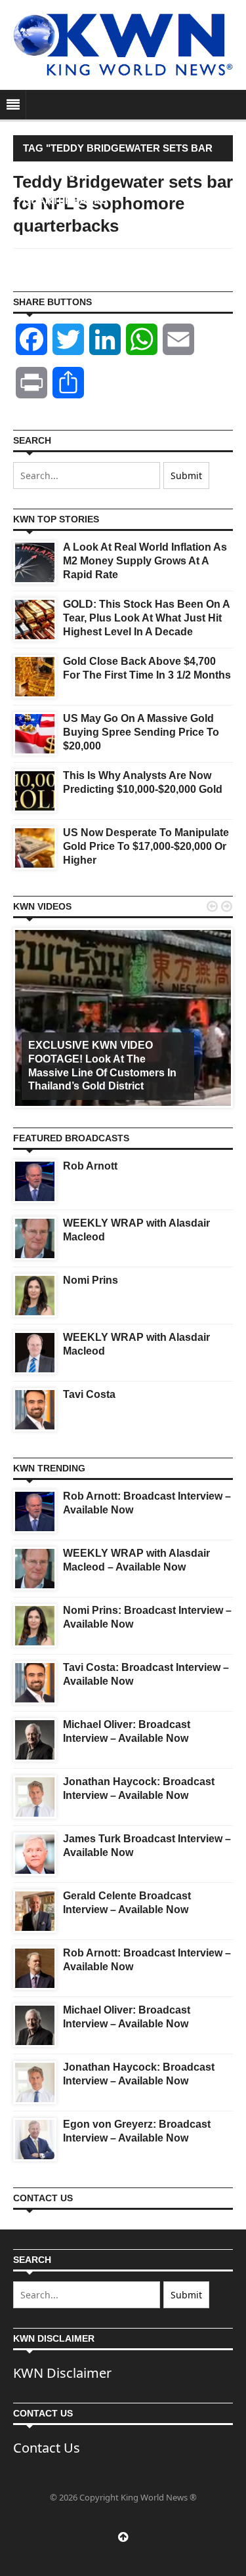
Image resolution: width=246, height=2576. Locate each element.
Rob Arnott (90, 1166)
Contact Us (47, 2448)
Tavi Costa (89, 1394)
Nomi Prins (91, 1280)
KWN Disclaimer (62, 2373)
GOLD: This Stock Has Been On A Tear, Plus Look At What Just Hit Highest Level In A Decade (146, 618)
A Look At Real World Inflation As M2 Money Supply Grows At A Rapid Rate (145, 561)
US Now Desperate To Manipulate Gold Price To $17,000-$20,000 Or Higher (146, 846)
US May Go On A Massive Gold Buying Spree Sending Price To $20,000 (141, 732)
